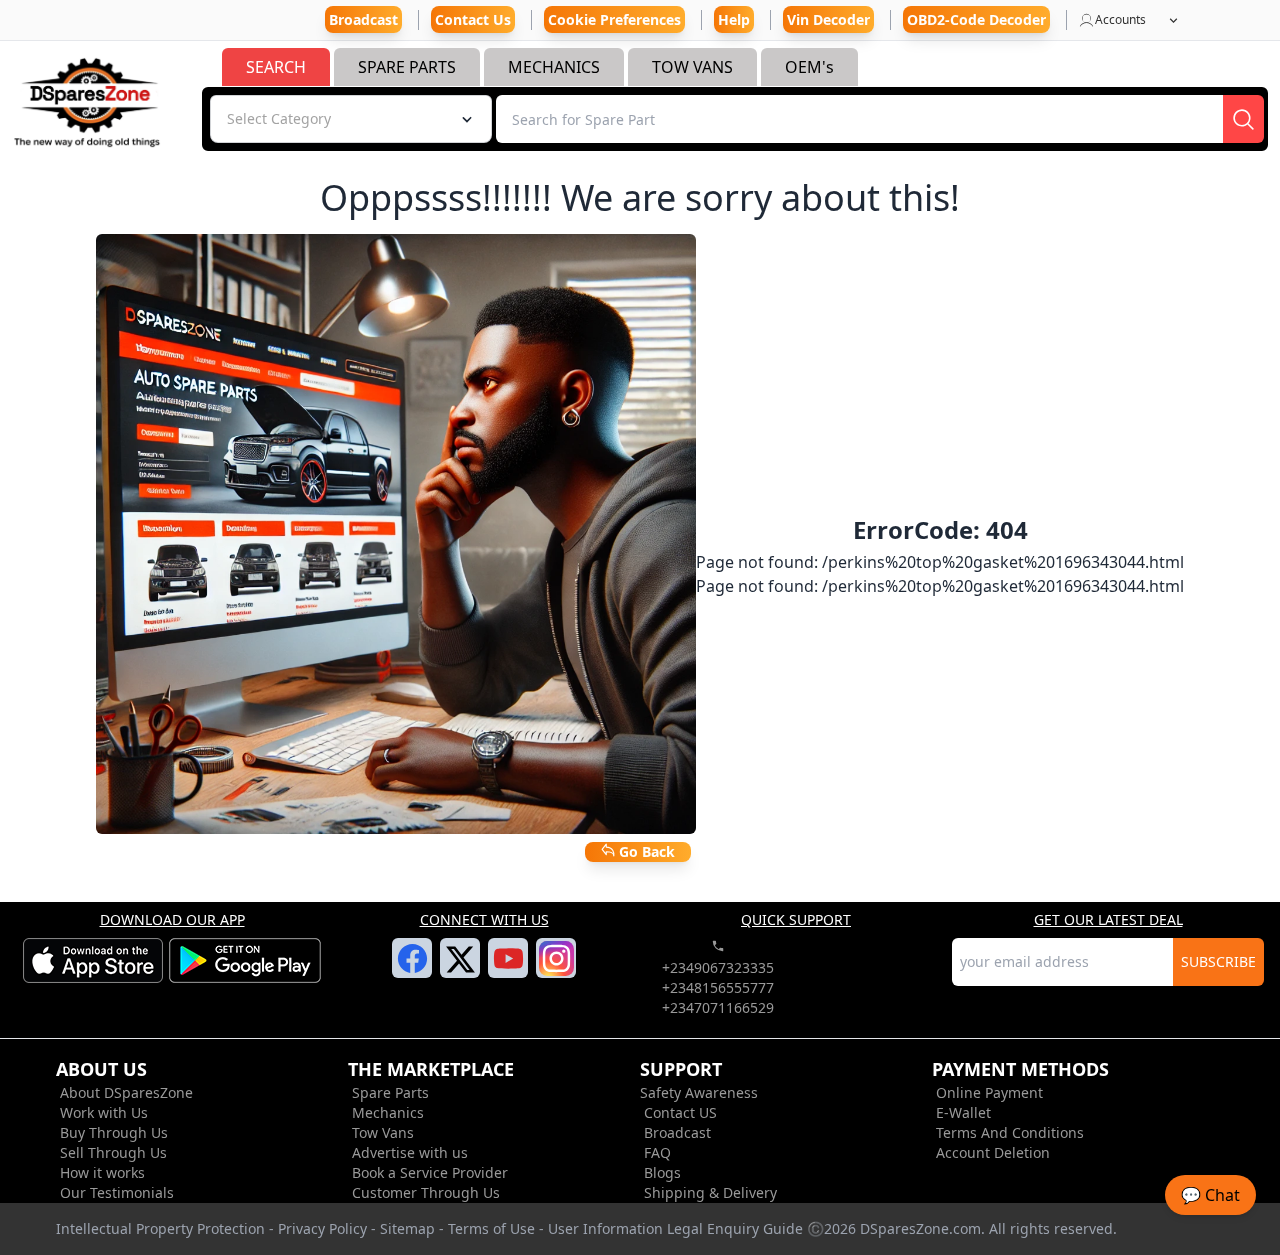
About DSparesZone (126, 1092)
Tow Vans (383, 1132)
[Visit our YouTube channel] (508, 970)
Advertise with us (410, 1152)
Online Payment (989, 1092)
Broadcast (677, 1132)
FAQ (657, 1152)
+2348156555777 (718, 987)
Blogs (662, 1172)
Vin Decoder (828, 19)
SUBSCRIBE (1218, 961)
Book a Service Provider (430, 1172)
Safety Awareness (699, 1092)
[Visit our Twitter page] (460, 971)
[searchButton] (1243, 119)
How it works (102, 1172)
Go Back (645, 851)
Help (734, 19)
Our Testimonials (117, 1192)
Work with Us (104, 1112)
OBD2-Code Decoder (976, 19)
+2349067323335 (718, 967)
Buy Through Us (114, 1132)
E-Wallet (963, 1112)
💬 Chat (1210, 1195)
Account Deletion (993, 1152)
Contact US (680, 1112)
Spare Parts (390, 1092)
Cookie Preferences (614, 19)
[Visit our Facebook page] (412, 970)
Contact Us (473, 19)
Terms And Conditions (1010, 1132)
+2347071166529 (718, 1007)
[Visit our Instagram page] (556, 970)
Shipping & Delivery (710, 1192)
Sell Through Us (113, 1152)
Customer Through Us (426, 1192)
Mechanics (388, 1112)
